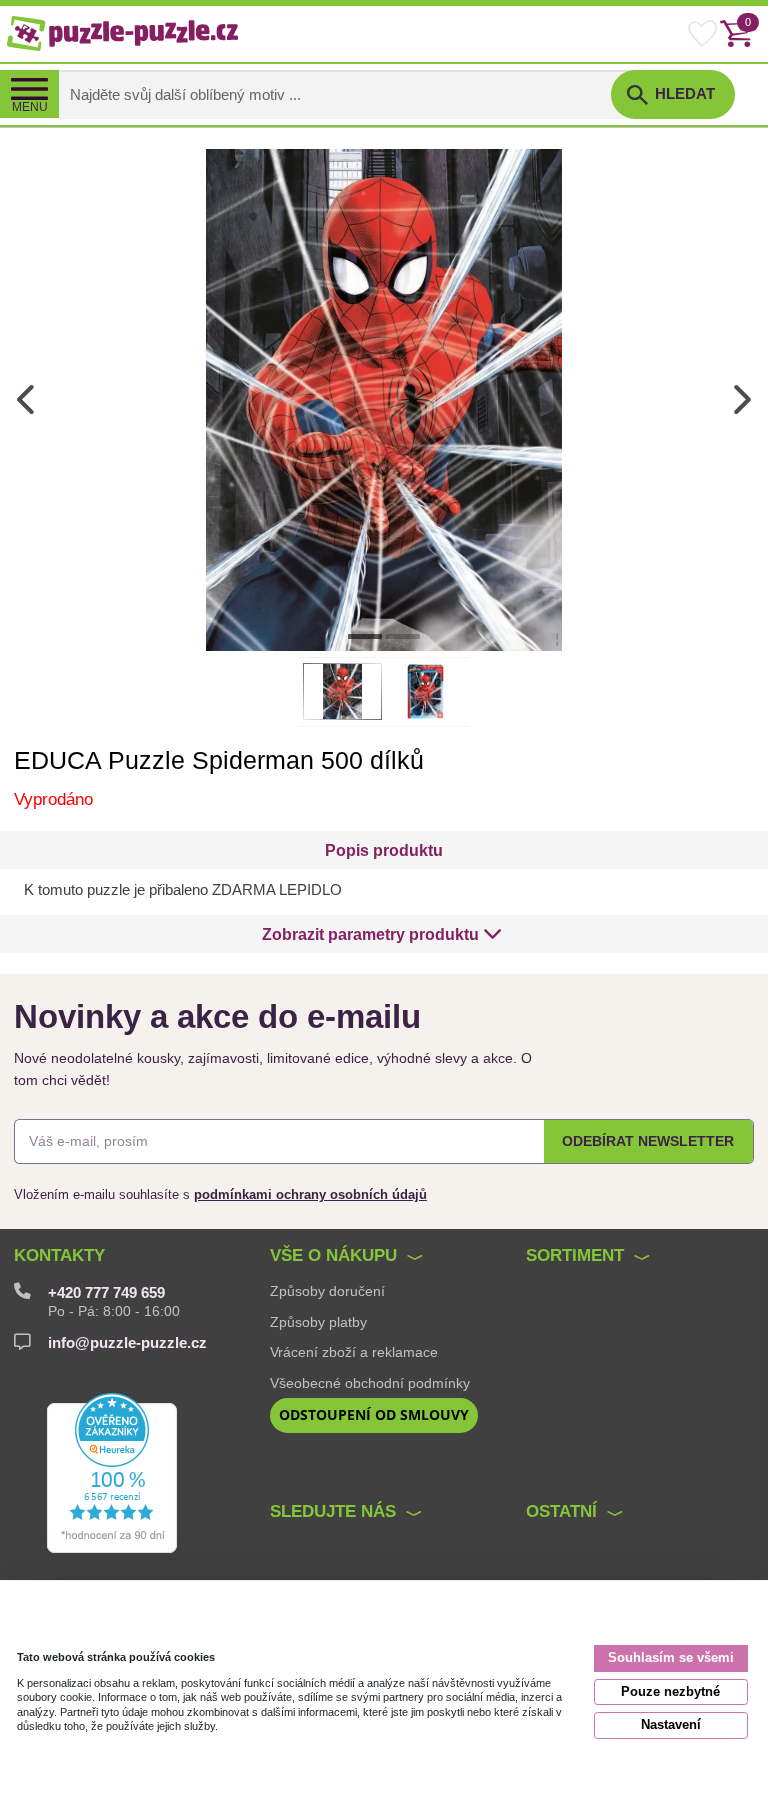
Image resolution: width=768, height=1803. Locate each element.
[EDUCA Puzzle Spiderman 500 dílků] (384, 398)
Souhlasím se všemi (671, 1657)
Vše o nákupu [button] (333, 1255)
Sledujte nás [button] (333, 1511)
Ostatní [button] (561, 1511)
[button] (381, 934)
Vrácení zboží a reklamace (354, 1352)
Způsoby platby (318, 1322)
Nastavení (671, 1724)
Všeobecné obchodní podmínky (370, 1383)
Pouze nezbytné (670, 1691)
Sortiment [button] (575, 1255)
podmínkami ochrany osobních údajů (310, 1194)
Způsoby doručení (327, 1291)
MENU (30, 107)
